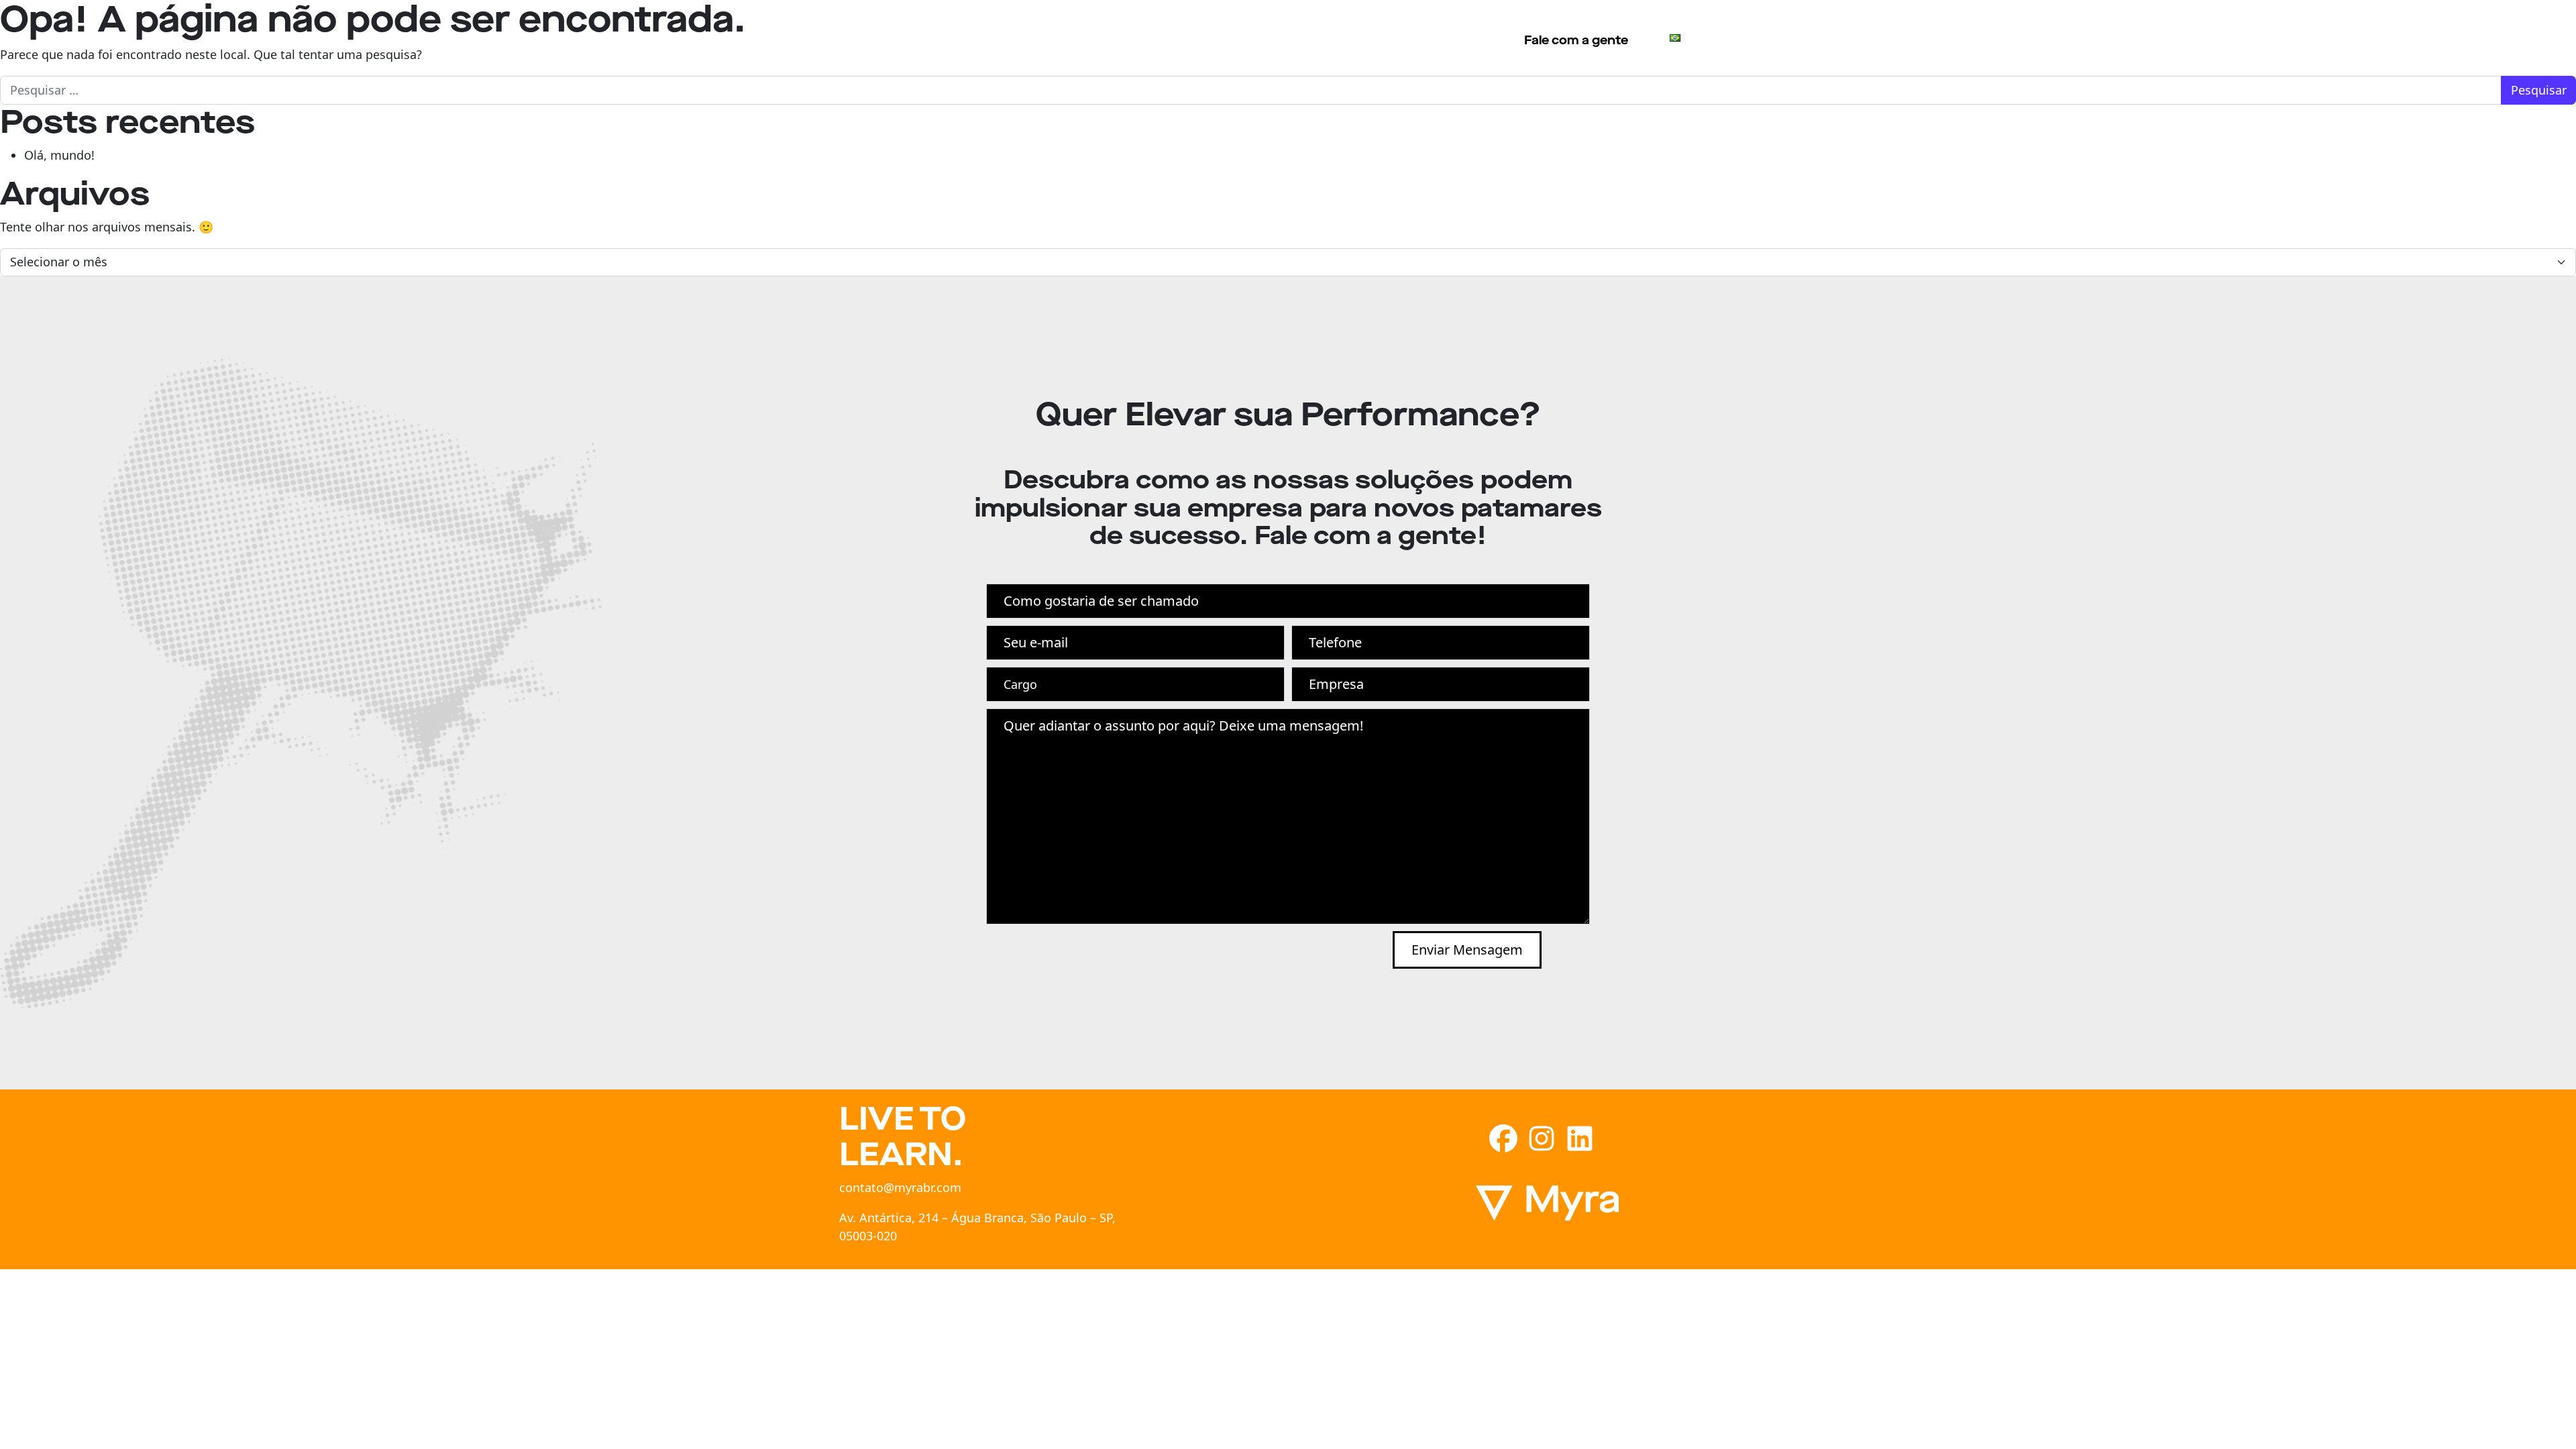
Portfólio (1333, 38)
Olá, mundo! (59, 155)
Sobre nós (1251, 38)
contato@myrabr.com (900, 1187)
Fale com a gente (1576, 40)
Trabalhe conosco (1435, 38)
